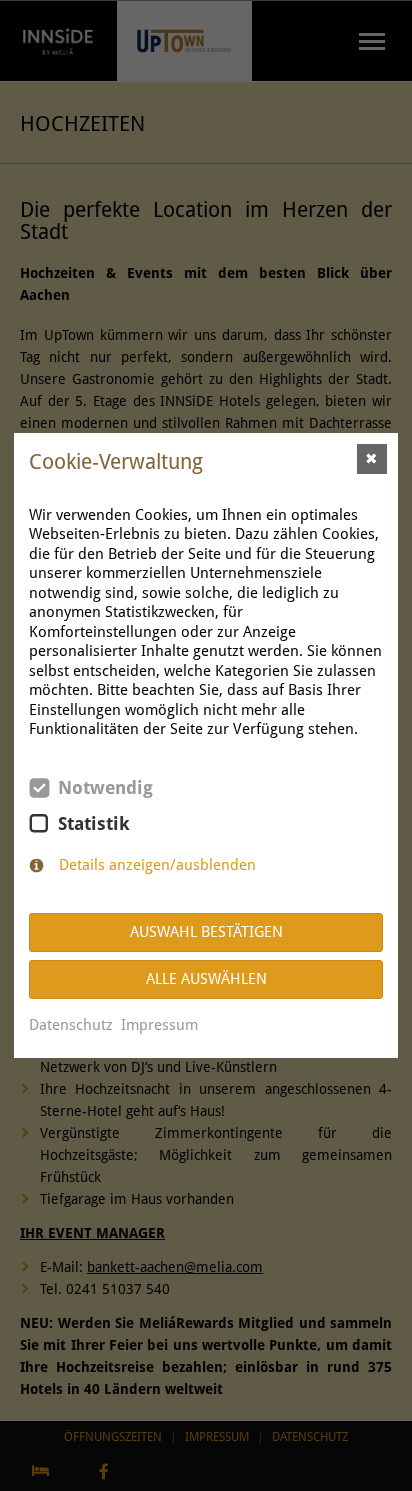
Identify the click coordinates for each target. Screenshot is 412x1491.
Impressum (159, 1025)
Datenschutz (71, 1025)
